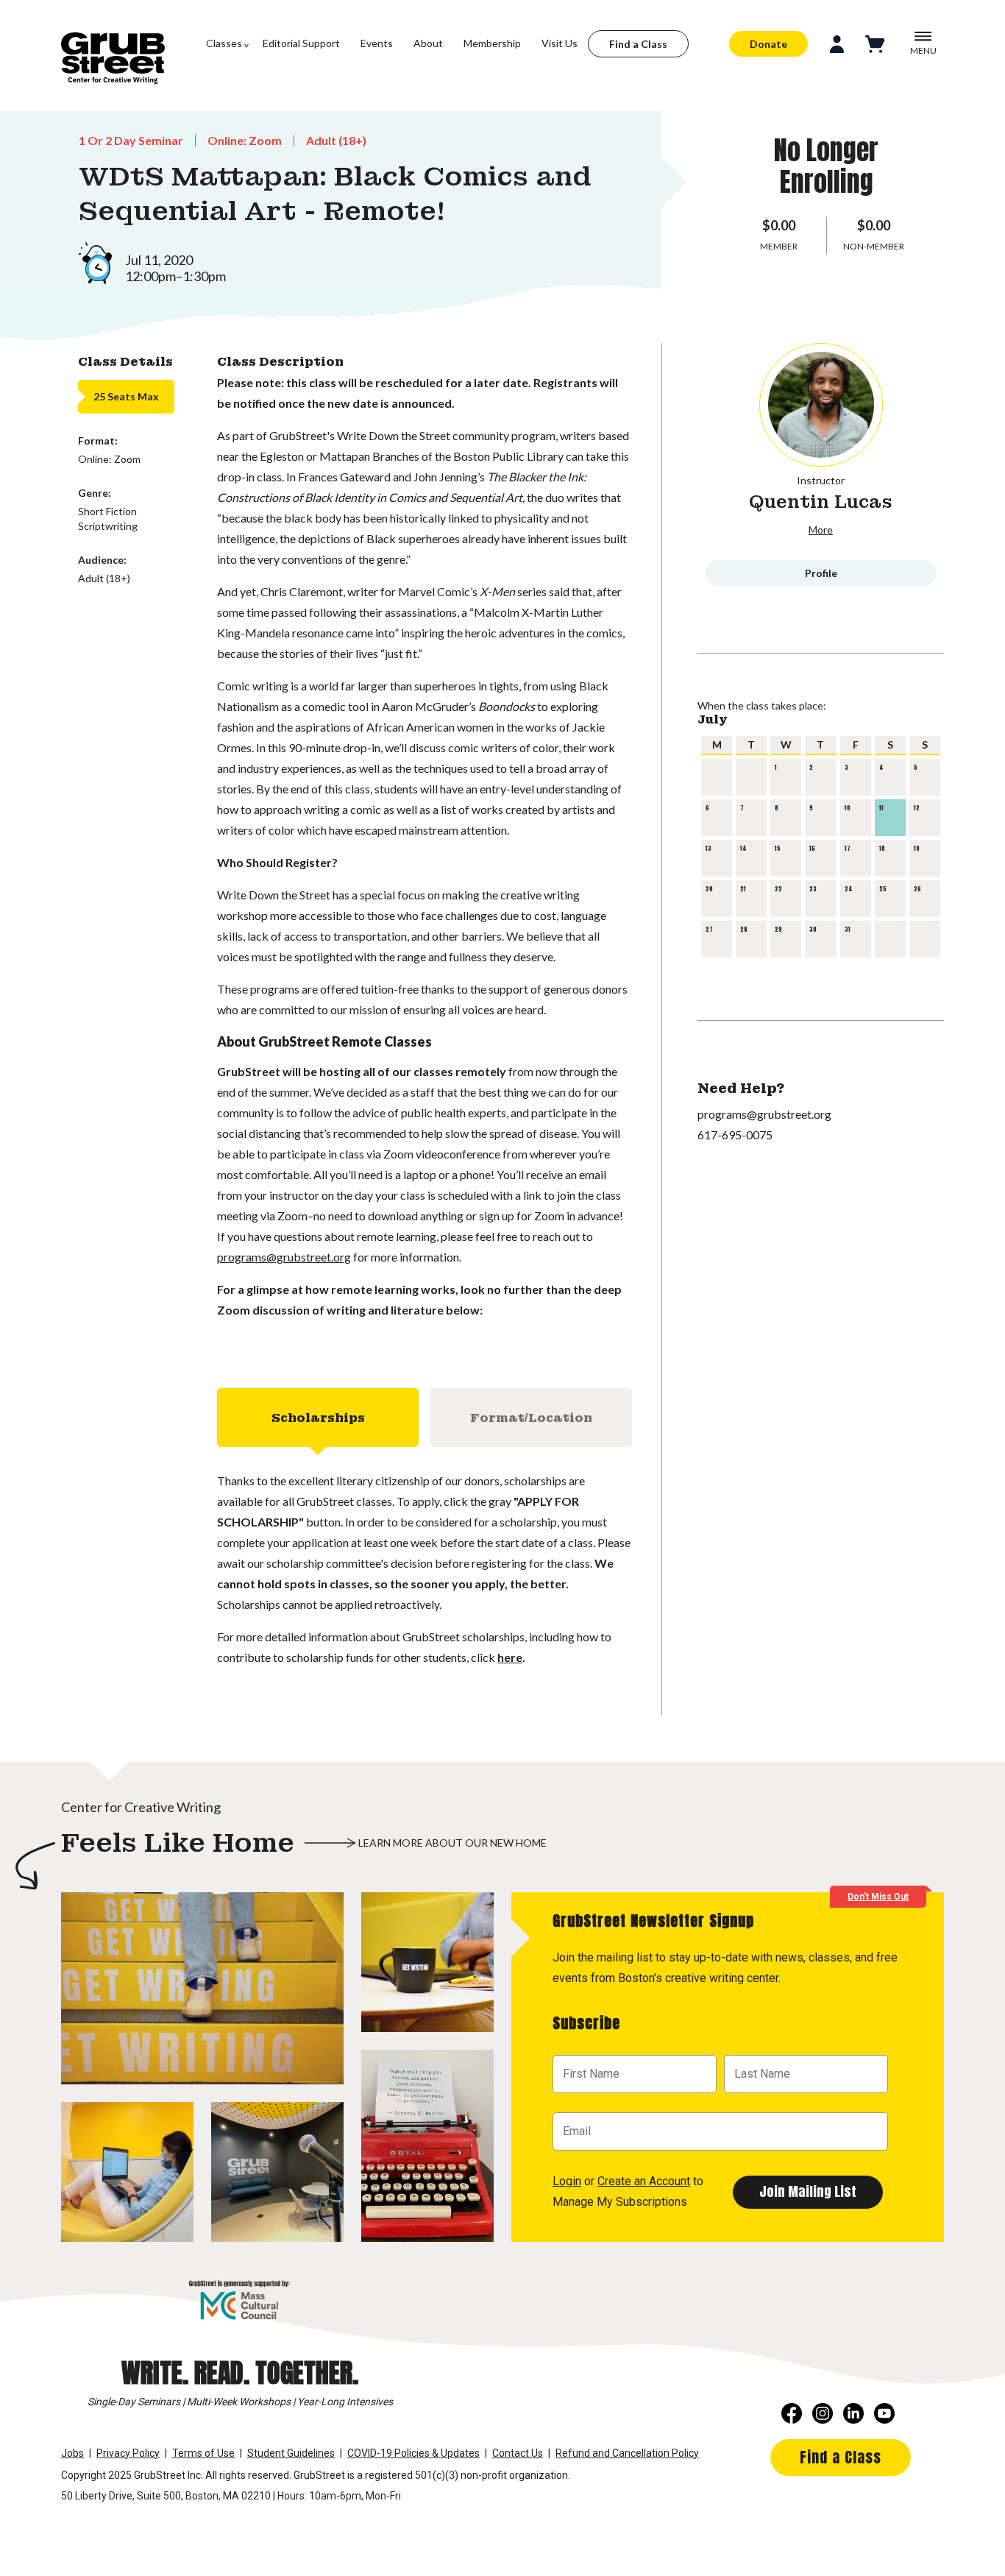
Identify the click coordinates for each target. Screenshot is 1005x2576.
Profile (821, 573)
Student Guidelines (291, 2453)
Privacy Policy (128, 2453)
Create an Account (644, 2181)
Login (567, 2181)
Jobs (72, 2453)
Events (377, 43)
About (428, 43)
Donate (768, 44)
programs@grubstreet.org (284, 1257)
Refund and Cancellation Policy (627, 2453)
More (821, 530)
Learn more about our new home (452, 1843)
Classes (224, 43)
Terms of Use (203, 2453)
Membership (492, 43)
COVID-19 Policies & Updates (413, 2453)
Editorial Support (301, 43)
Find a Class (638, 44)
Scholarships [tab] (318, 1418)
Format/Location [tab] (531, 1418)
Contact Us (518, 2453)
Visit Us (560, 43)
